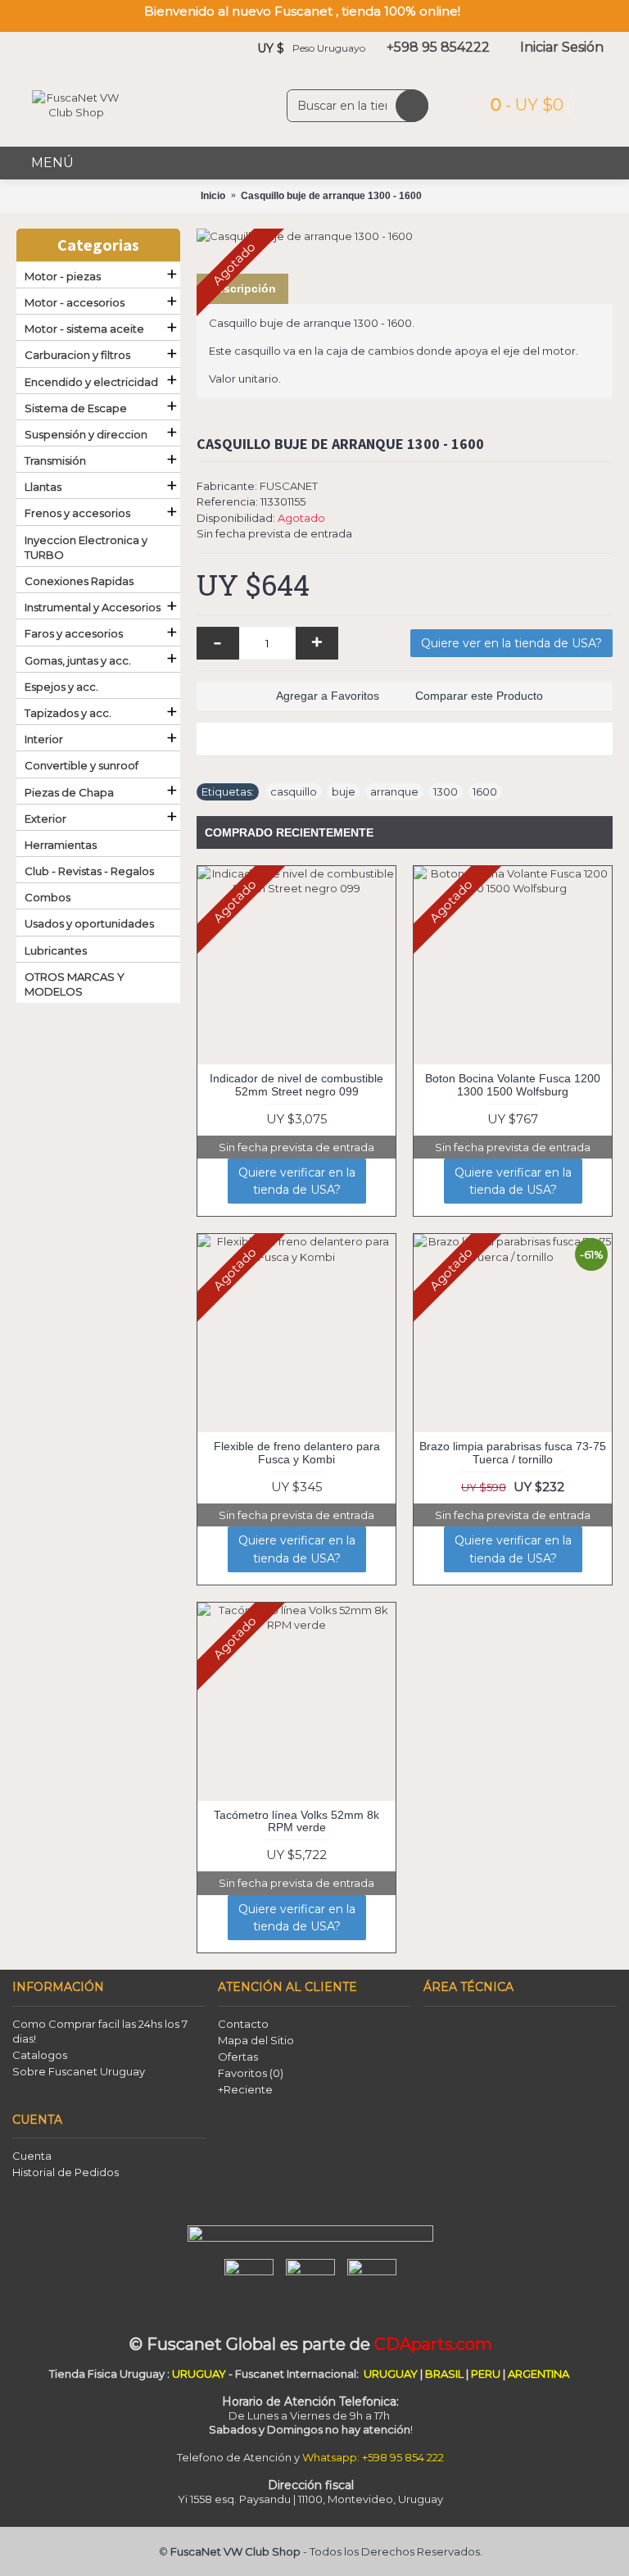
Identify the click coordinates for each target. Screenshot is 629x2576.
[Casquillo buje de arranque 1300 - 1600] (405, 236)
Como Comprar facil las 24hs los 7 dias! (100, 2031)
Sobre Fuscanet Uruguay (79, 2071)
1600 (485, 791)
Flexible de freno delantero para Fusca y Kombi (297, 1452)
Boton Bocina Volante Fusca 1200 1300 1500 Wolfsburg (513, 1084)
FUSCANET (289, 486)
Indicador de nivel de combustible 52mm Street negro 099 (296, 1084)
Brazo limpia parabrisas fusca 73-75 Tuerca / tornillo (513, 1452)
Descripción (242, 288)
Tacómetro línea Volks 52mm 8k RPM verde (296, 1821)
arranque (394, 791)
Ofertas (238, 2057)
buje (344, 791)
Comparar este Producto (479, 696)
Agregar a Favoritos (328, 696)
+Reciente (245, 2089)
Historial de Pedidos (66, 2172)
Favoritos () (251, 2073)
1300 (446, 791)
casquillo (294, 791)
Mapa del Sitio (256, 2040)
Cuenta (32, 2156)
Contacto (243, 2024)
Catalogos (40, 2055)
